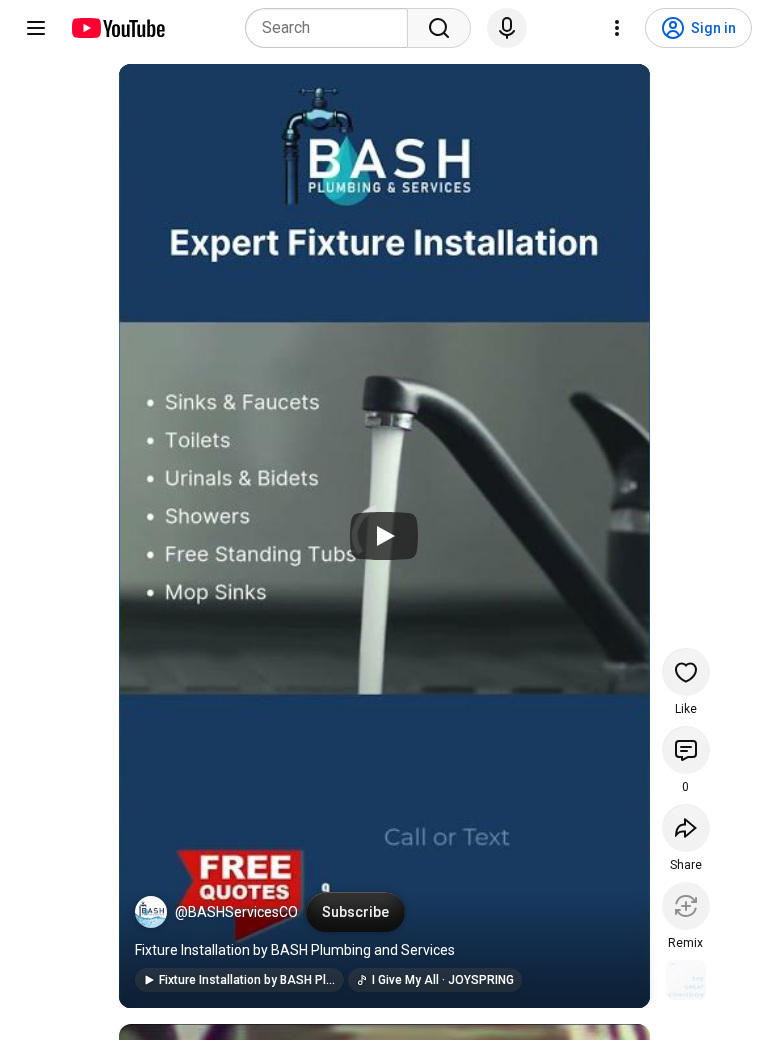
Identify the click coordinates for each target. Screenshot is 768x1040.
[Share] (686, 828)
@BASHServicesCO (236, 912)
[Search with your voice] (507, 28)
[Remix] (686, 906)
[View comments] (686, 750)
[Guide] (36, 28)
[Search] (439, 28)
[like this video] (686, 672)
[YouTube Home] (117, 28)
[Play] (384, 536)
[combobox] (332, 28)
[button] (151, 912)
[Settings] (617, 28)
